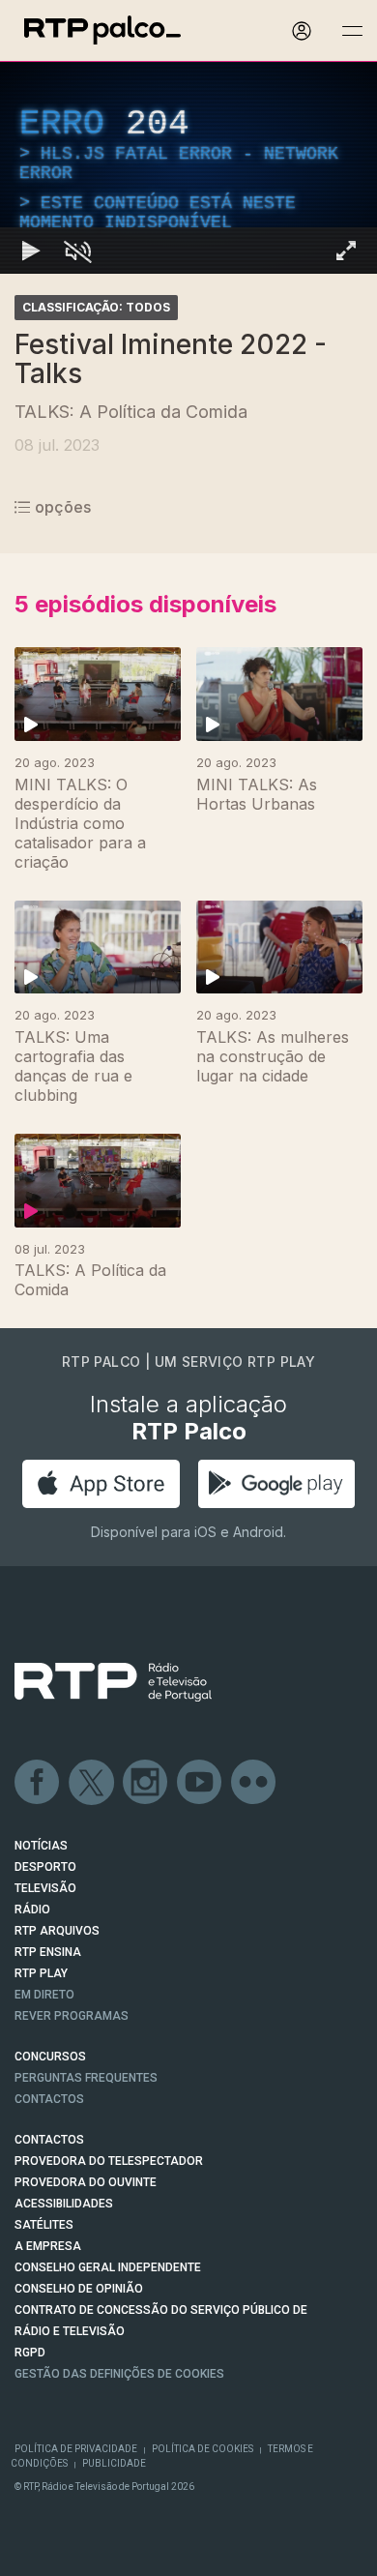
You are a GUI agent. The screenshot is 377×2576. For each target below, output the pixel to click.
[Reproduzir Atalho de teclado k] (31, 2553)
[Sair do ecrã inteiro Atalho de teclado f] (346, 2553)
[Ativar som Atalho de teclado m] (77, 2553)
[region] (188, 1288)
